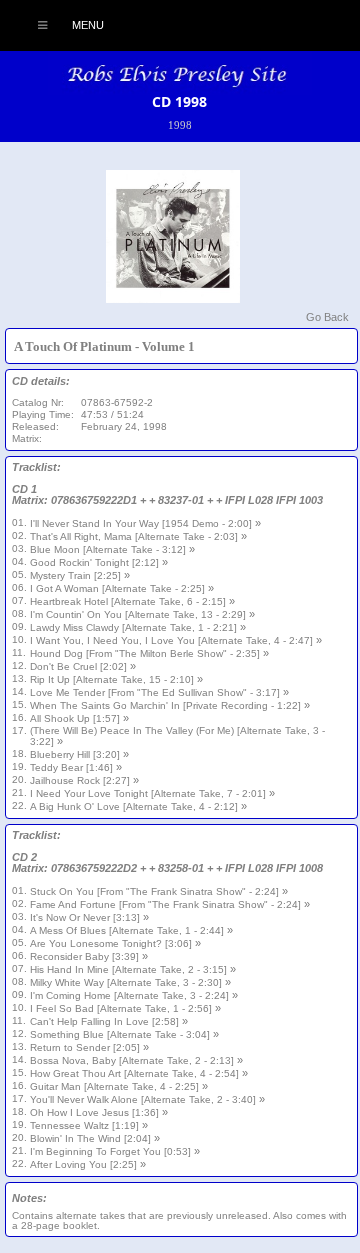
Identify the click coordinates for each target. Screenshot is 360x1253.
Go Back (327, 317)
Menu (86, 25)
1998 (180, 125)
